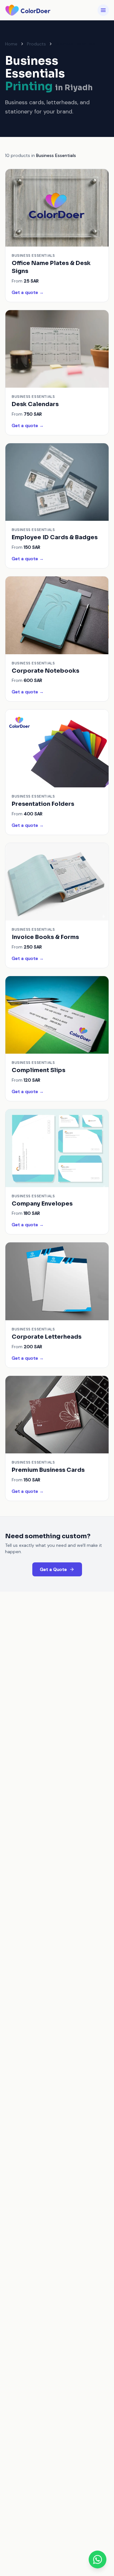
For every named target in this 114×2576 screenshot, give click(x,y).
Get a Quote (53, 1569)
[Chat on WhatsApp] (98, 2559)
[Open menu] (103, 10)
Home (11, 44)
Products (36, 44)
